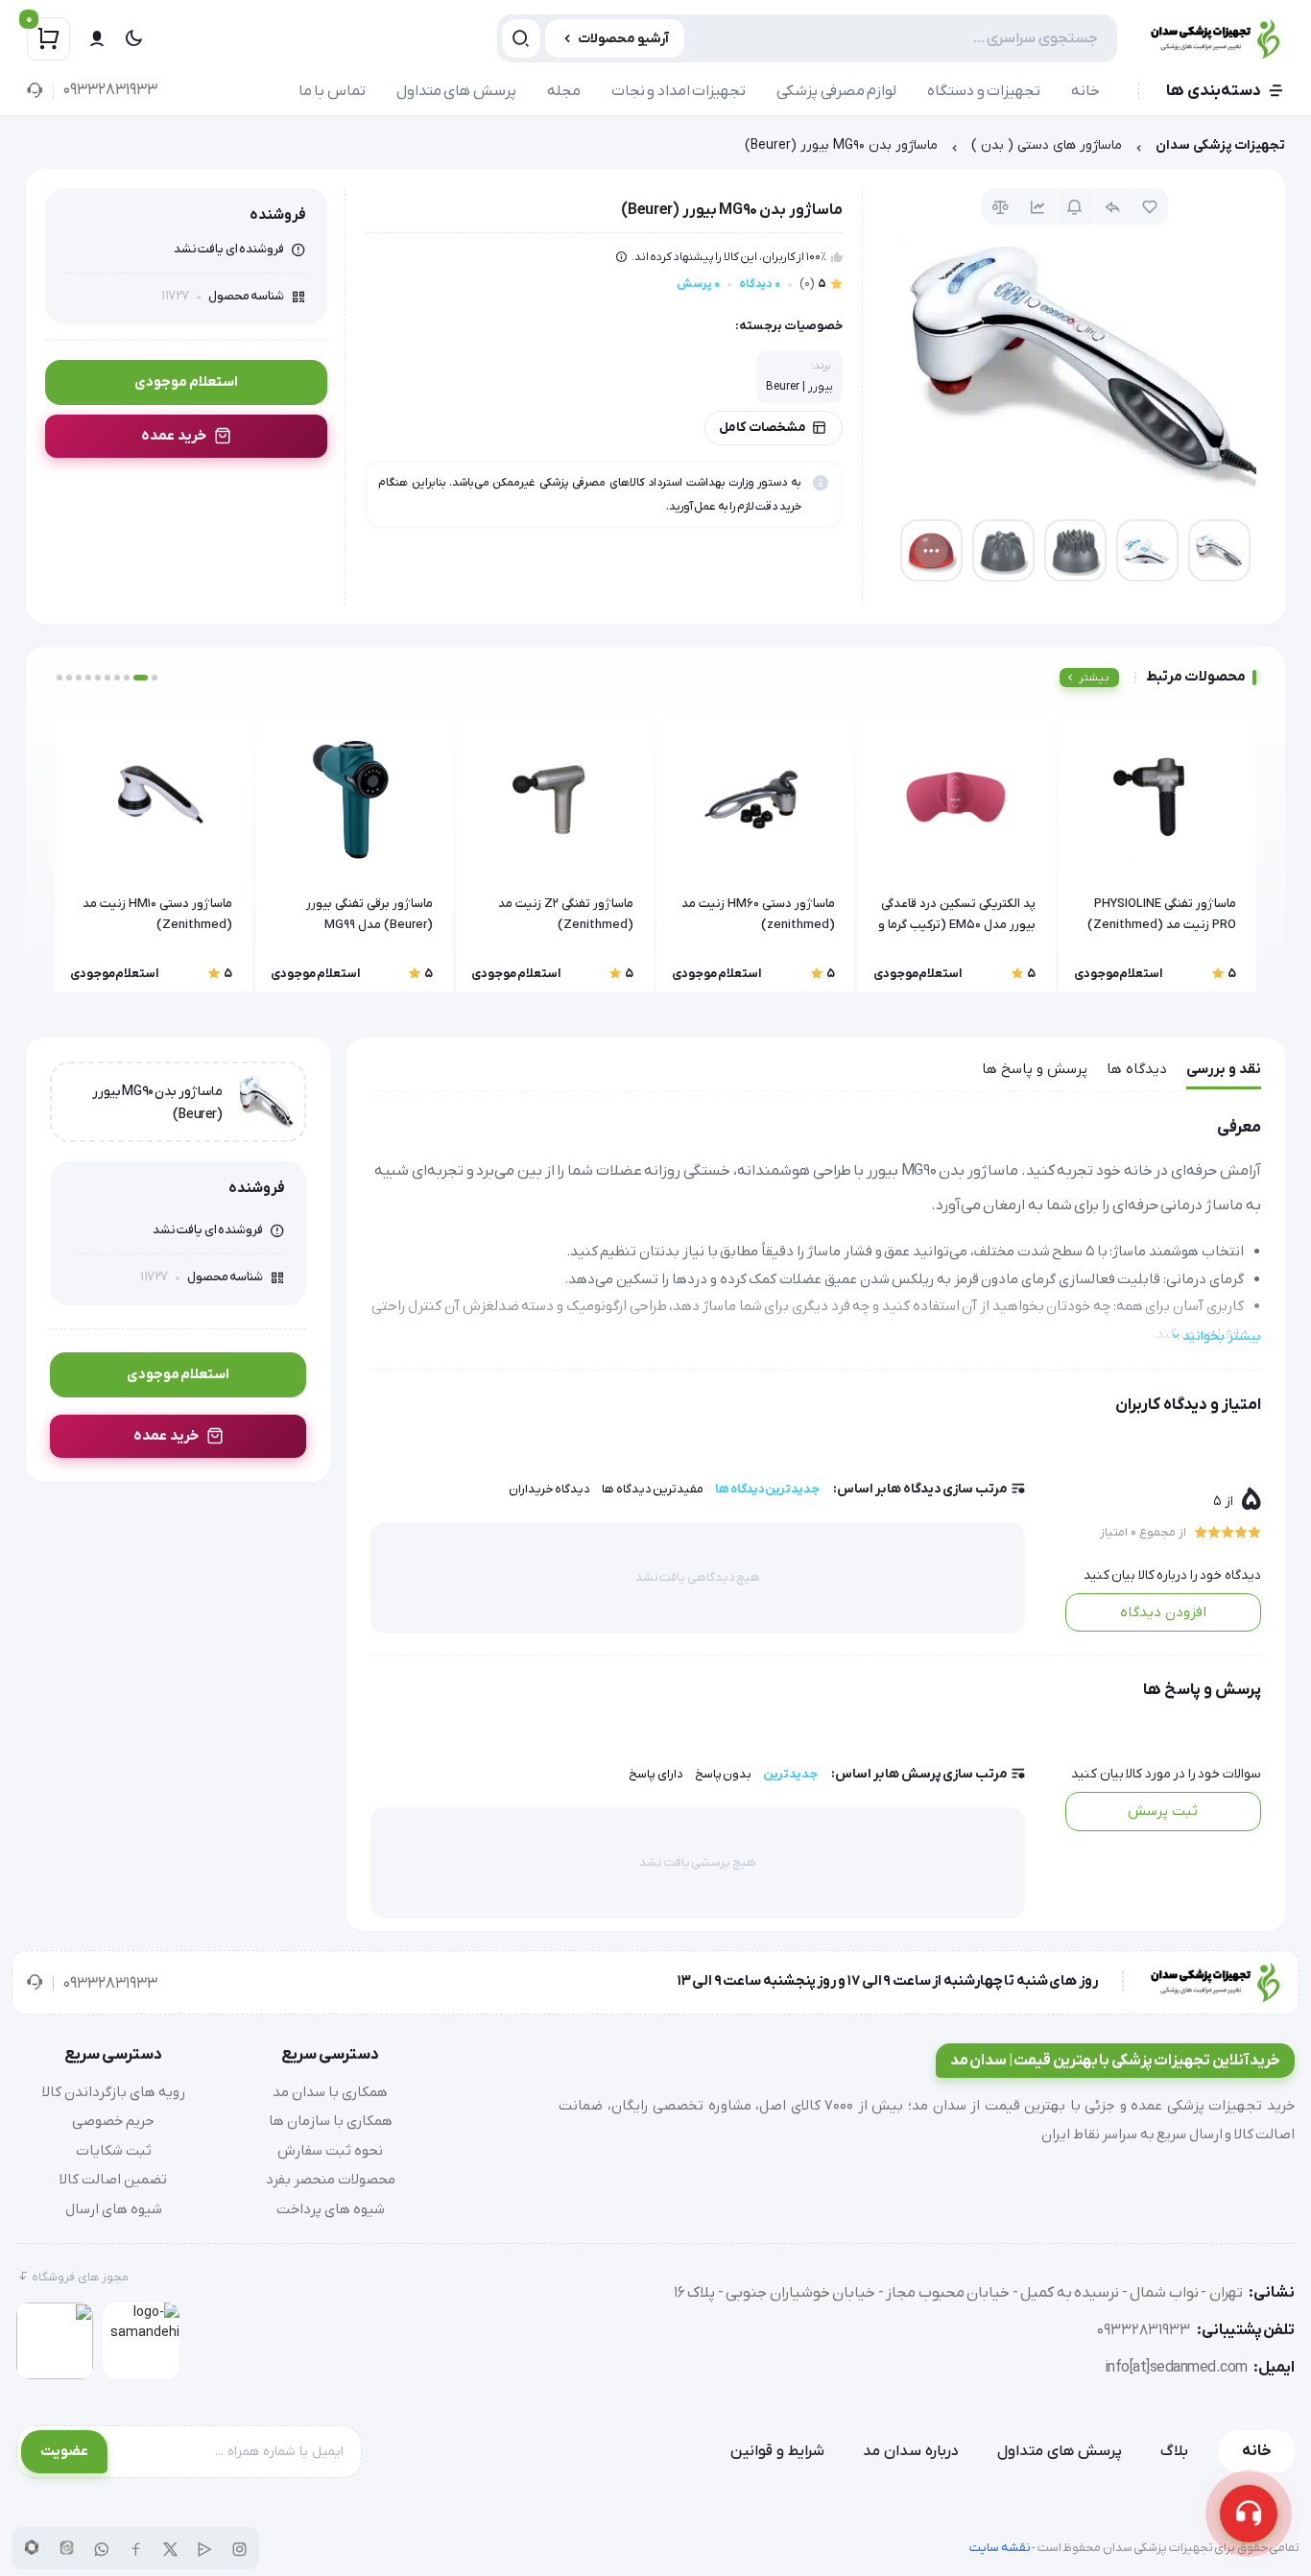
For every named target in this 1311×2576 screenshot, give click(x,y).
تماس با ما (332, 91)
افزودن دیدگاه (1163, 1612)
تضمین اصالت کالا (113, 2180)
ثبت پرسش (1163, 1811)
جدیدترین (790, 1774)
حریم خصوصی (113, 2121)
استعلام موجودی (186, 382)
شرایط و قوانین (777, 2451)
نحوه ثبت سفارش (330, 2151)
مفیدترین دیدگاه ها (653, 1489)
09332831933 (110, 90)
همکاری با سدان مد (330, 2092)
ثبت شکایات (114, 2151)
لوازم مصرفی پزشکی (836, 91)
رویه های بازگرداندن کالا (114, 2092)
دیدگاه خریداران (550, 1489)
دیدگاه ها (1137, 1069)
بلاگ (1174, 2451)
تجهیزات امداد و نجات (679, 91)
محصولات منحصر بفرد (331, 2180)
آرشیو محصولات (623, 39)
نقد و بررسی (1224, 1069)
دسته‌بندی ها (1214, 91)
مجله (564, 91)
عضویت (64, 2451)
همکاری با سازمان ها (331, 2121)
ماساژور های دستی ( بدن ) (1047, 145)
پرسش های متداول (456, 91)
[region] (655, 150)
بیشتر (1094, 678)
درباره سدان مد (911, 2451)
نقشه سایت (1000, 2548)
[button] (155, 678)
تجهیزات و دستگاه (984, 91)
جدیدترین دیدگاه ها (767, 1489)
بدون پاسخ (724, 1774)
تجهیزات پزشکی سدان (1220, 145)
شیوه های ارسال (114, 2209)
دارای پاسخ (656, 1774)
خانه (1085, 91)
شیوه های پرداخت (331, 2209)
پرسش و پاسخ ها (1035, 1069)
